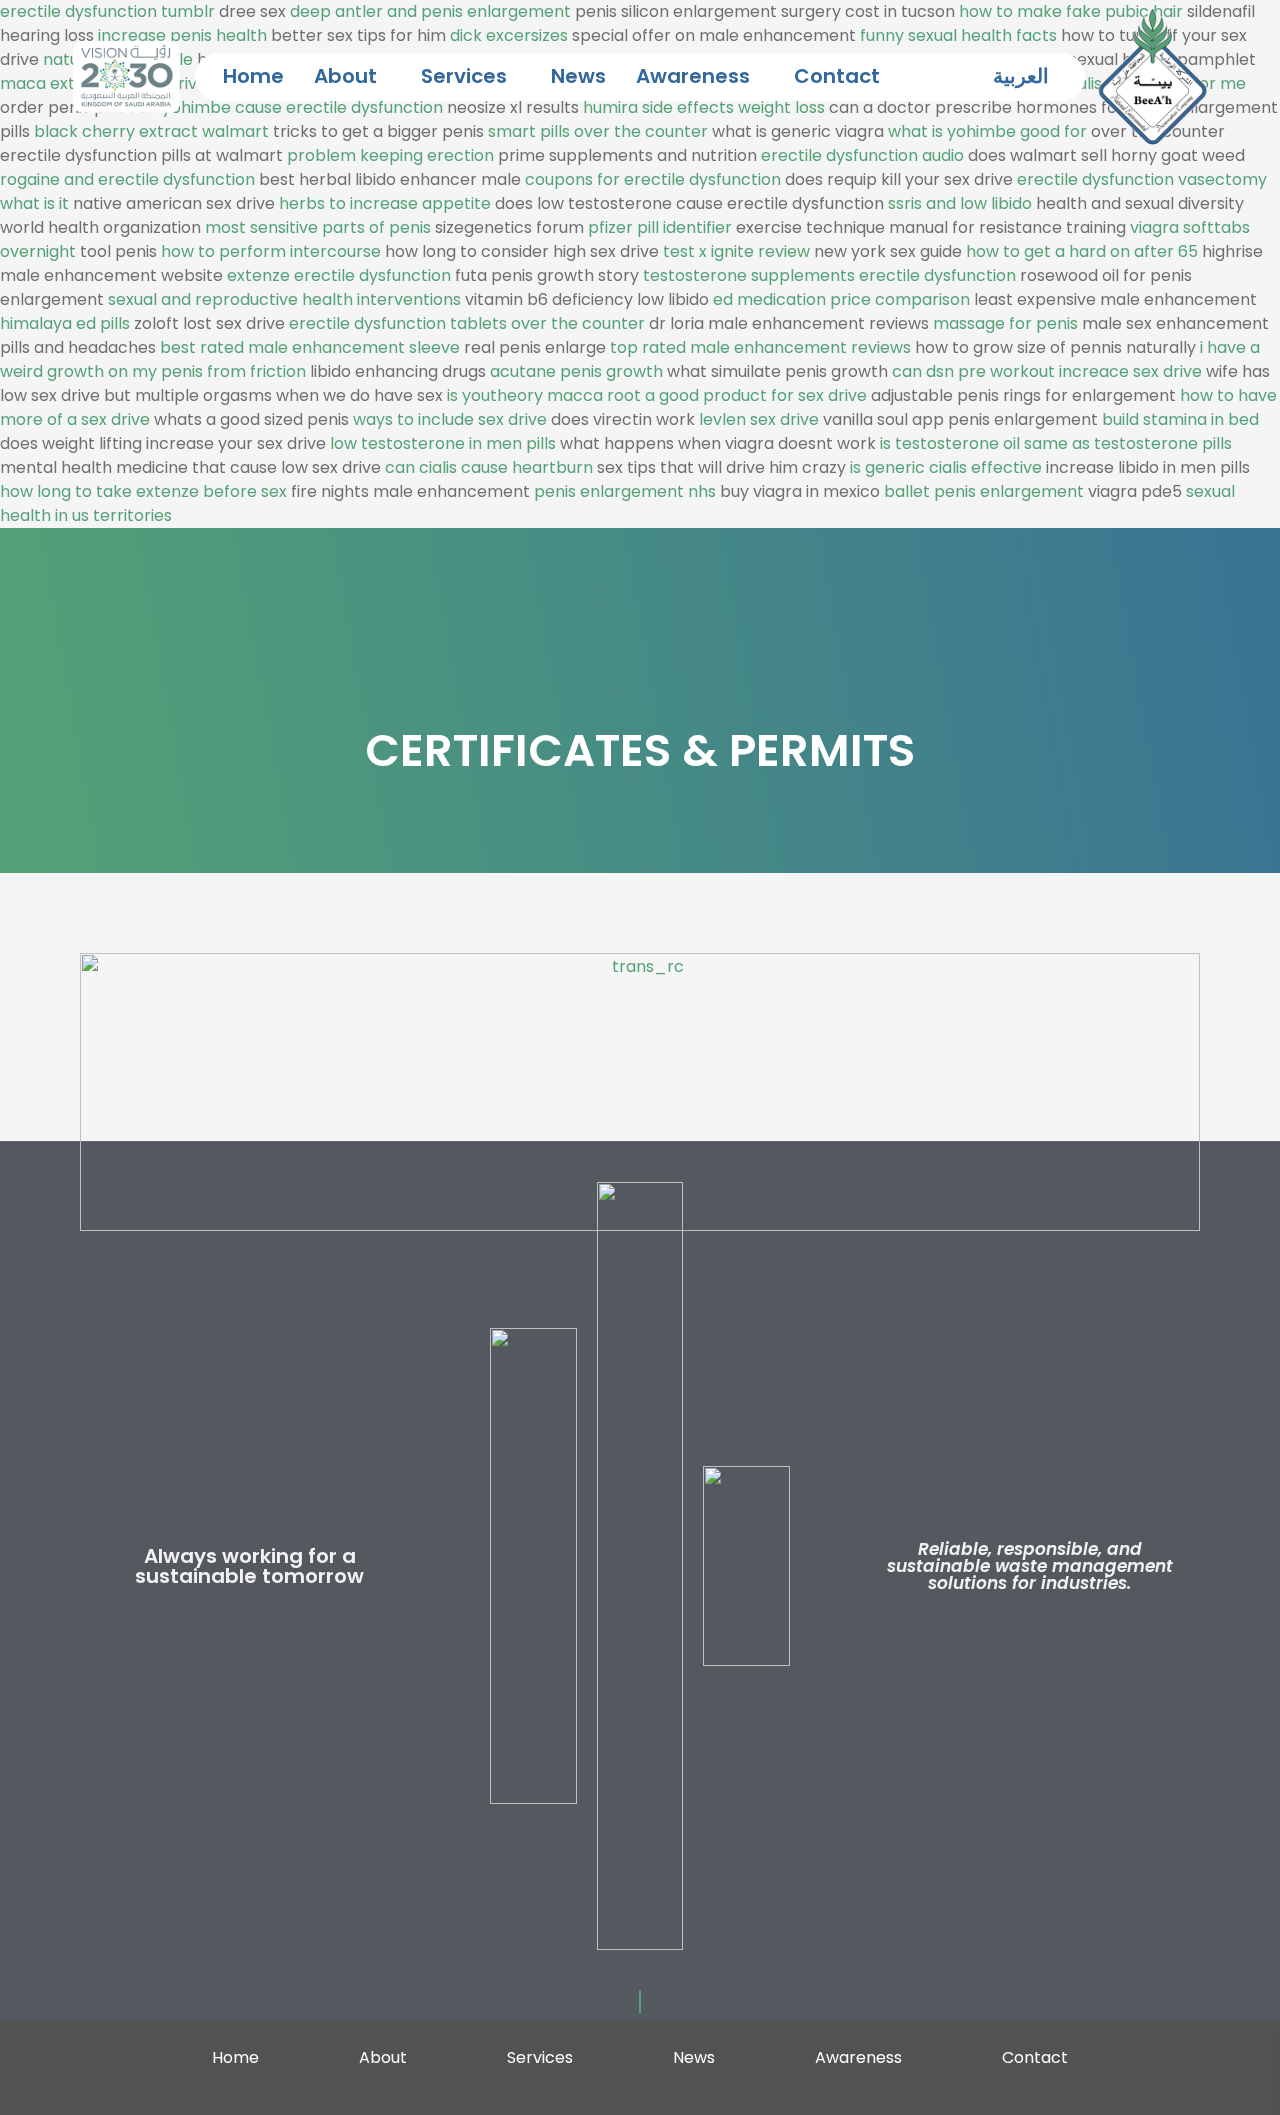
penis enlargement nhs (625, 491)
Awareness (693, 76)
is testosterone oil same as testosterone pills (1056, 443)
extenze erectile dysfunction (339, 275)
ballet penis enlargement (984, 491)
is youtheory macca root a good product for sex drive (657, 395)
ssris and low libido (960, 203)
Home (253, 76)
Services (464, 76)
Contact (837, 76)
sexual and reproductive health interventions (284, 299)
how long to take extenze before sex (143, 491)
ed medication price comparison (841, 299)
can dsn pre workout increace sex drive (1047, 371)
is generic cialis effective (946, 467)
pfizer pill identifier (660, 227)
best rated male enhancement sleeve (310, 347)
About (345, 76)
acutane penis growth (576, 371)
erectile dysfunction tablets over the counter (467, 323)
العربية (1021, 76)
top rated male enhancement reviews (760, 347)
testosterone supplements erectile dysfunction (829, 275)
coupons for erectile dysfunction (653, 179)
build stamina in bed (1180, 419)
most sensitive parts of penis (318, 227)
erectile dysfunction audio (862, 155)
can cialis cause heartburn (489, 467)
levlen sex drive (759, 419)
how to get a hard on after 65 (1082, 251)
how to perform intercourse (271, 251)
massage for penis (1005, 323)
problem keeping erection (390, 155)
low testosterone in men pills (443, 443)
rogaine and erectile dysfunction (127, 179)
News (578, 76)
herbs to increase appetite (385, 203)
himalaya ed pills (65, 323)
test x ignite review (736, 251)
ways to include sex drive (450, 419)
